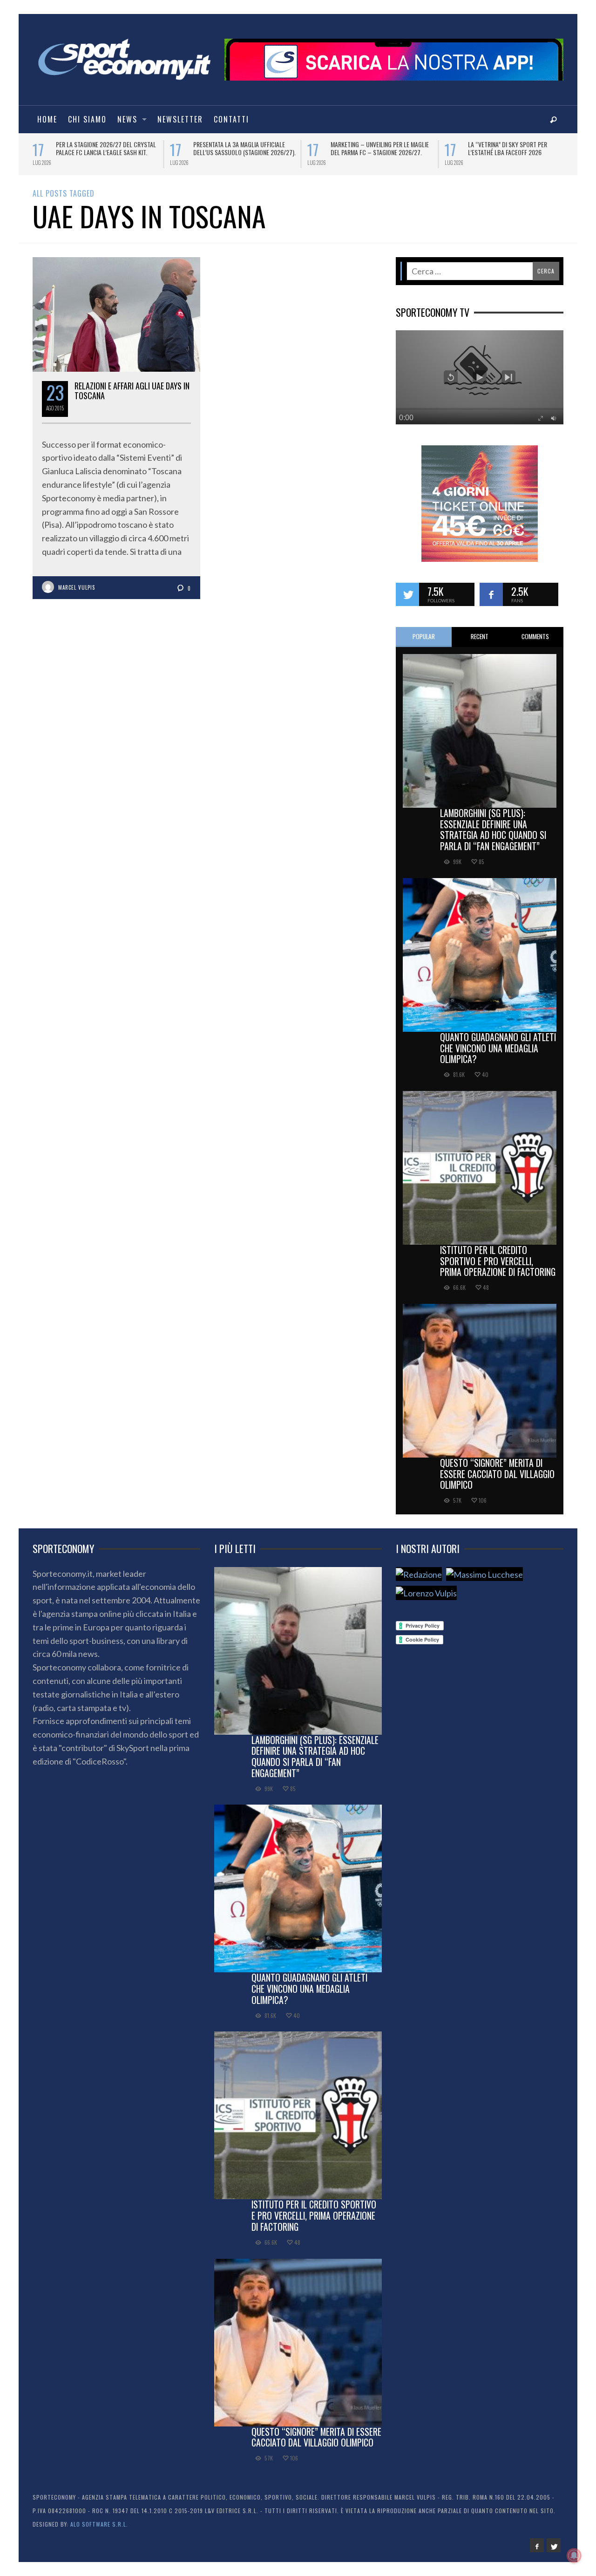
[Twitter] (554, 2545)
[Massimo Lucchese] (484, 1574)
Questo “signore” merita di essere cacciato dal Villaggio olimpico (497, 1474)
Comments (535, 636)
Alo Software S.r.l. (99, 2524)
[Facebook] (537, 2545)
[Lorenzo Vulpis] (426, 1593)
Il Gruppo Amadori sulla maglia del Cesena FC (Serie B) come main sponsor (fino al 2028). (471, 152)
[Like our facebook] (491, 594)
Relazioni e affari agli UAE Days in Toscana (132, 391)
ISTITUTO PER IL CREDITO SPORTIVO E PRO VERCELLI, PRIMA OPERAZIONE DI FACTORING (498, 1261)
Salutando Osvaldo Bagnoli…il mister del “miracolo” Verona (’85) (332, 148)
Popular (424, 636)
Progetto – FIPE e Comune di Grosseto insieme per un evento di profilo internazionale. (193, 152)
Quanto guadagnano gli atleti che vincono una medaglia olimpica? (498, 1048)
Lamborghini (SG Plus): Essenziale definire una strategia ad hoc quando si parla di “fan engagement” (493, 829)
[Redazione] (419, 1574)
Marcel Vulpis (77, 587)
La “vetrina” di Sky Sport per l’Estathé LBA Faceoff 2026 (49, 148)
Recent (480, 636)
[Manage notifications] (574, 2556)
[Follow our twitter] (407, 594)
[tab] (424, 637)
